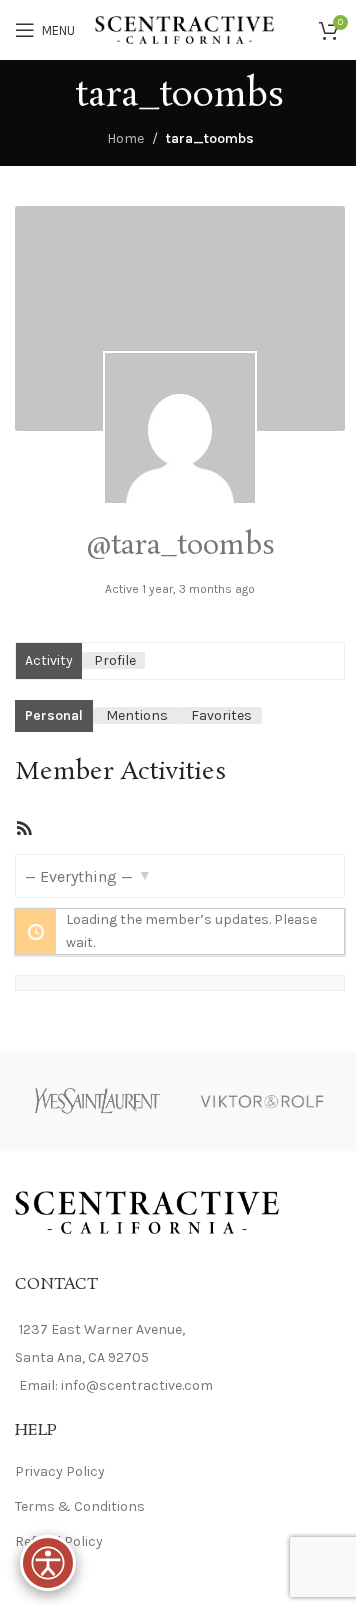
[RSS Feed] (24, 832)
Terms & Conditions (80, 1506)
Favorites (221, 715)
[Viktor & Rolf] (262, 1101)
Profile (115, 660)
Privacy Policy (60, 1471)
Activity (49, 660)
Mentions (137, 715)
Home (125, 138)
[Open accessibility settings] (48, 1563)
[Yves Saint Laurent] (97, 1101)
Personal (54, 715)
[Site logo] (184, 28)
